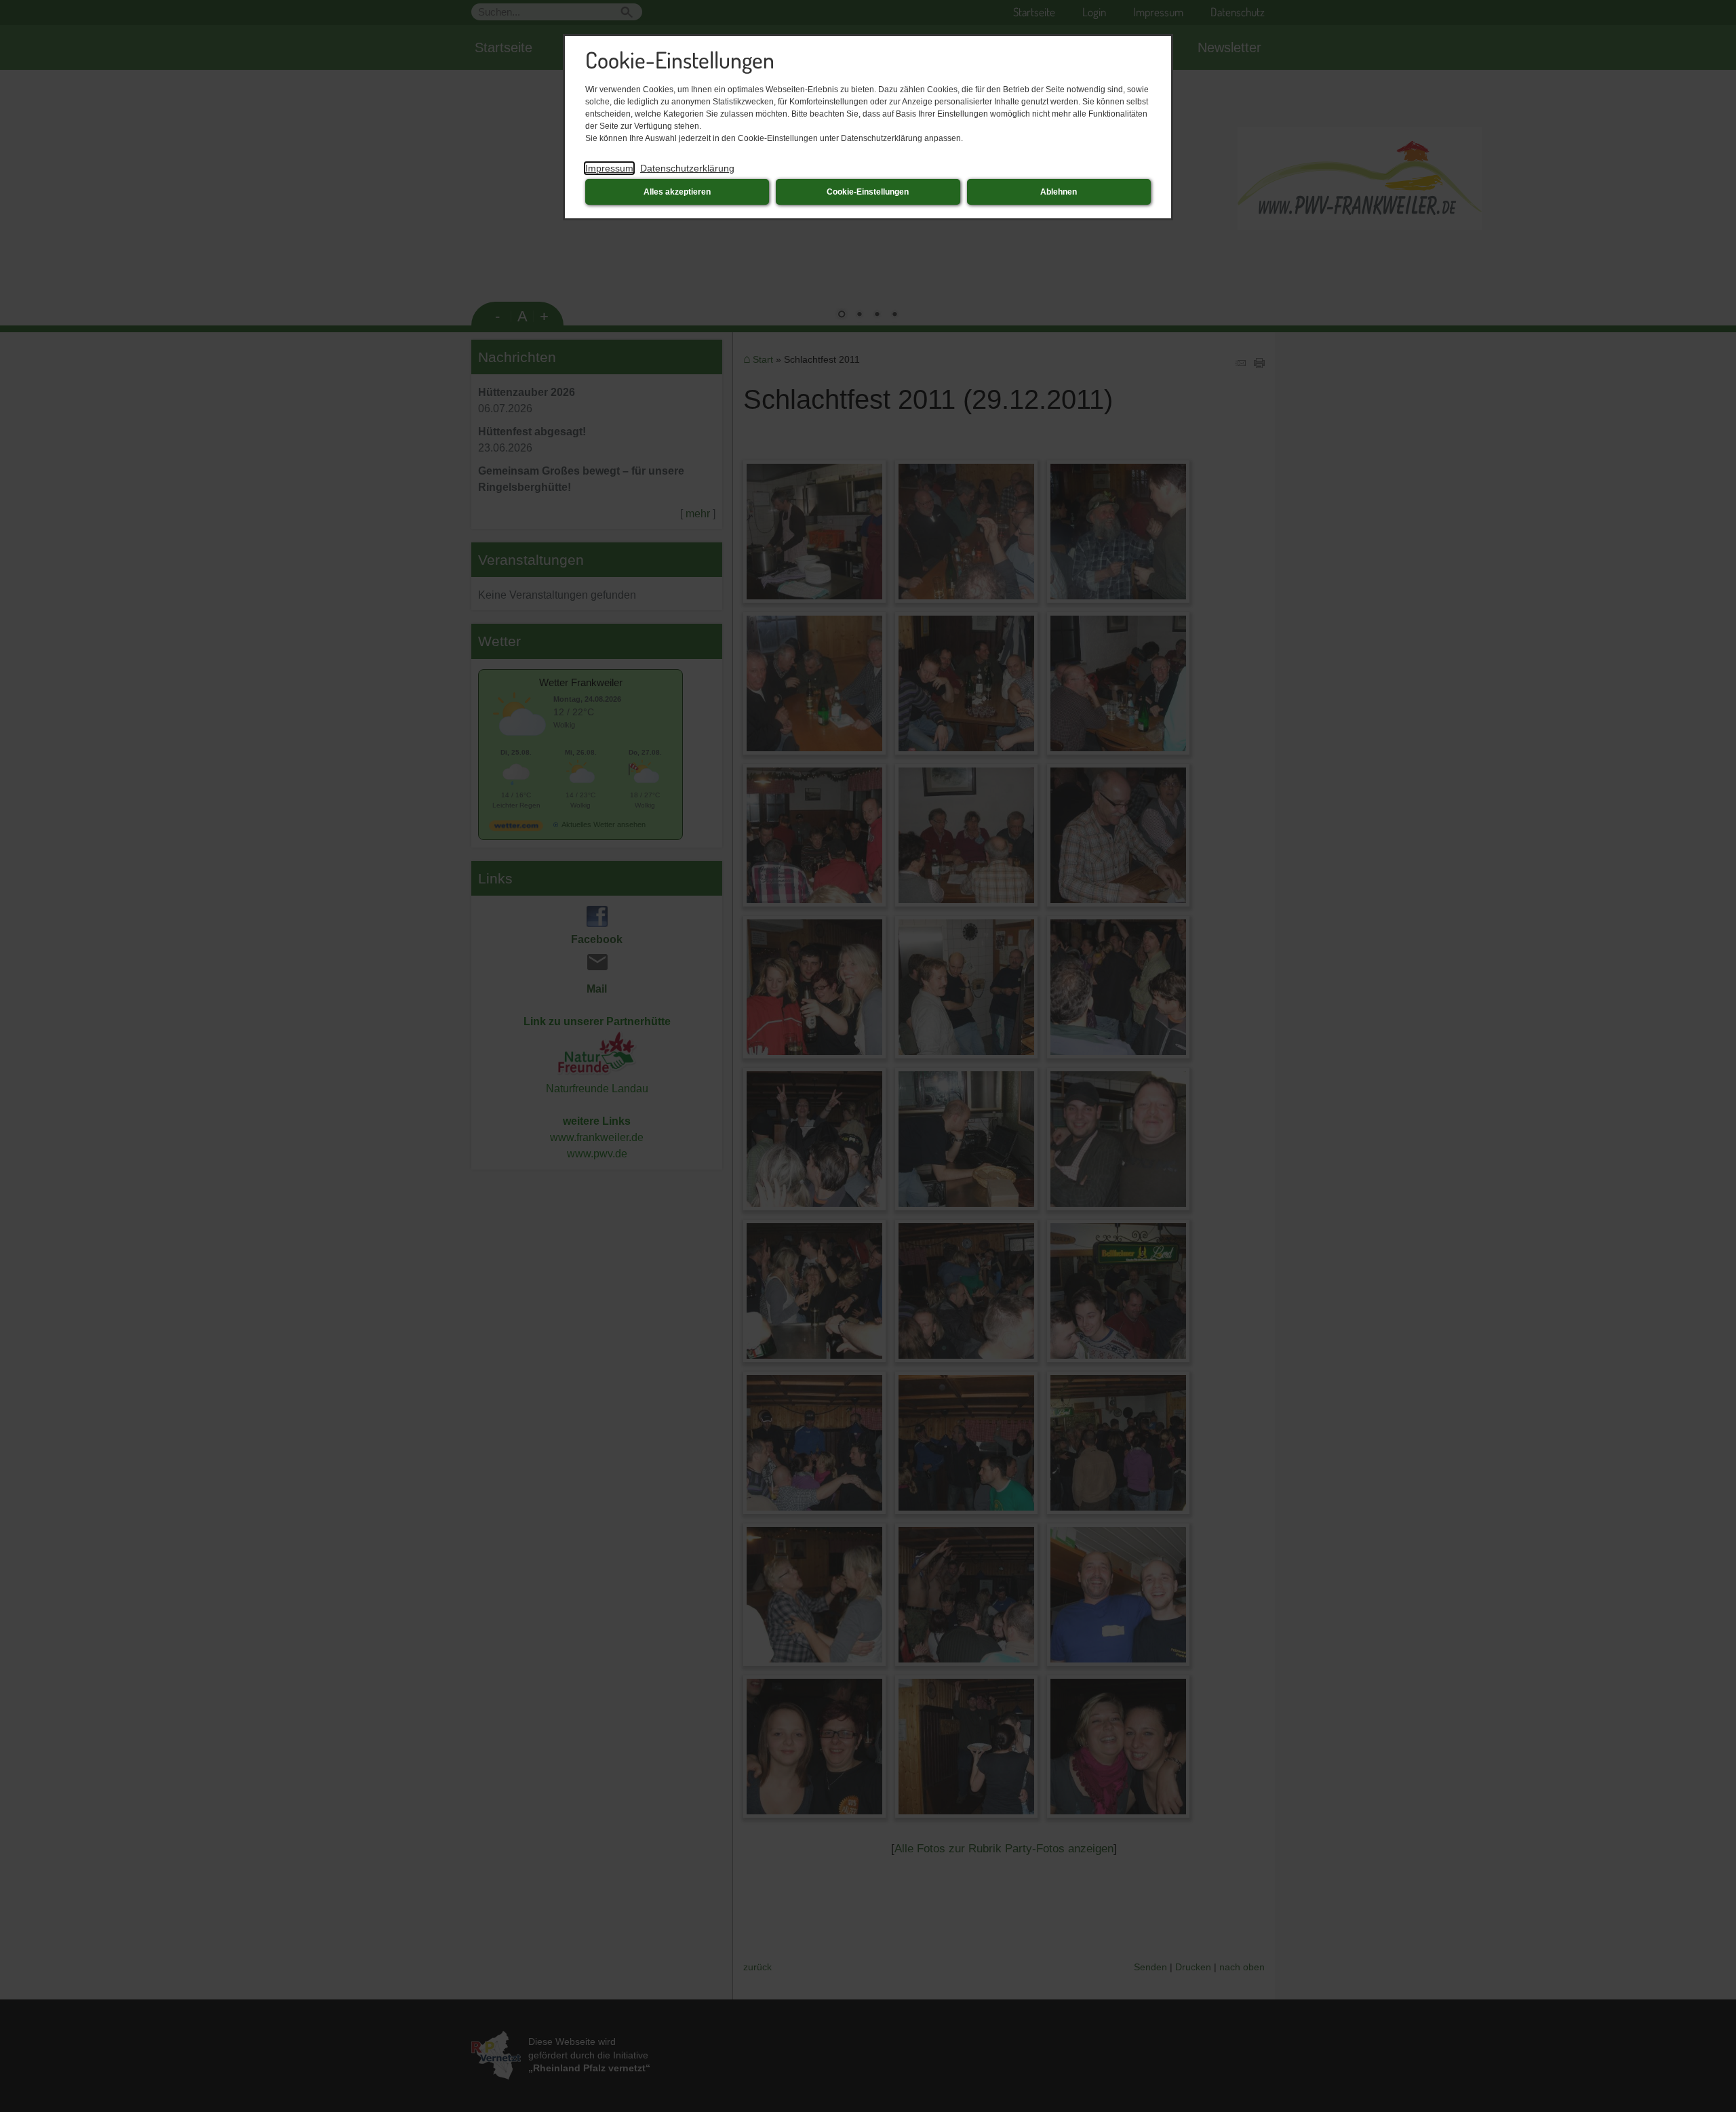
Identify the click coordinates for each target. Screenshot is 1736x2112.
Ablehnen (1059, 192)
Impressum (609, 168)
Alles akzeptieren (677, 192)
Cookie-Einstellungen (868, 192)
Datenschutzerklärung (687, 168)
